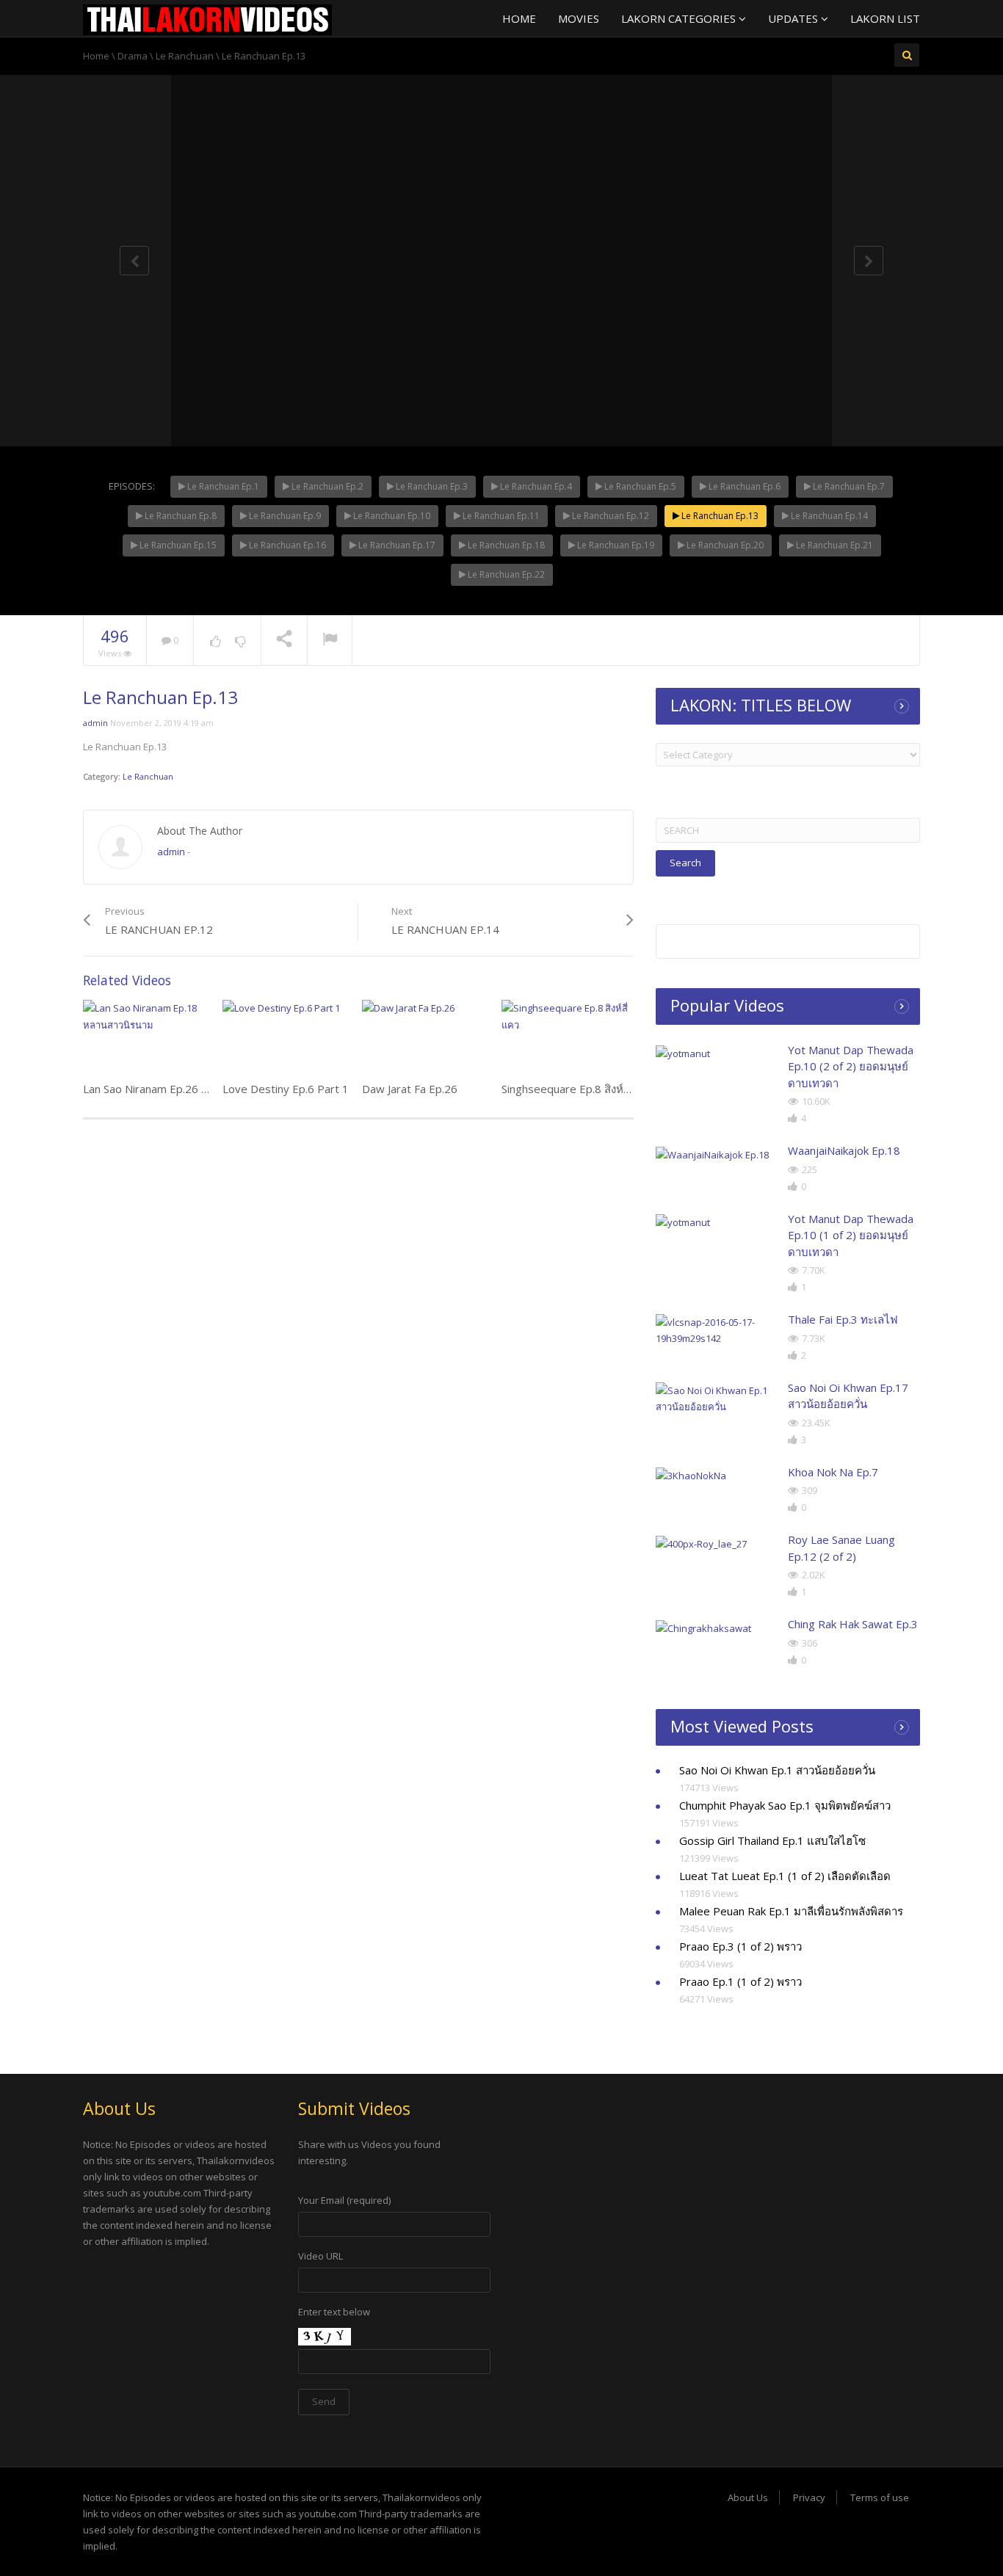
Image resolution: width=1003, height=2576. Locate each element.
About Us (748, 2497)
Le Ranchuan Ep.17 (396, 545)
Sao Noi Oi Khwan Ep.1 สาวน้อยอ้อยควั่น (777, 1770)
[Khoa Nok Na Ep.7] (716, 1476)
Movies (579, 18)
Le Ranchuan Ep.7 (848, 486)
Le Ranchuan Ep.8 (180, 516)
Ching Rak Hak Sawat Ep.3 (853, 1624)
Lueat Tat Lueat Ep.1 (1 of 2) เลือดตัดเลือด (785, 1876)
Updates (794, 18)
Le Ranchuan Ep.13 (719, 516)
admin (95, 723)
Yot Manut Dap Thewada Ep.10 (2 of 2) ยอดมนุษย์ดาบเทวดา (851, 1066)
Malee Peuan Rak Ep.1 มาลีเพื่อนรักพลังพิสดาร (791, 1911)
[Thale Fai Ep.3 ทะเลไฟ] (716, 1330)
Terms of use (880, 2497)
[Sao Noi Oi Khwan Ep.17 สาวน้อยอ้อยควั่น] (716, 1398)
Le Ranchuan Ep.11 (500, 516)
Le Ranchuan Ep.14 (828, 516)
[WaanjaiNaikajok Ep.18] (716, 1154)
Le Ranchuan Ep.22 (505, 574)
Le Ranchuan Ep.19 (615, 545)
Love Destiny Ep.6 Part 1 (286, 1089)
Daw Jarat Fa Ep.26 (410, 1089)
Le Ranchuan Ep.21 (833, 545)
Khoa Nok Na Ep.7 (833, 1472)
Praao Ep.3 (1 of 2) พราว (741, 1946)
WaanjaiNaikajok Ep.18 (844, 1150)
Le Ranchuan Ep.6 (743, 486)
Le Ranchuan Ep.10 (391, 516)
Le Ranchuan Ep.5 (639, 486)
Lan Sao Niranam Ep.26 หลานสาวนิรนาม (182, 1089)
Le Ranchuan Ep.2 (326, 486)
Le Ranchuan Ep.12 (609, 516)
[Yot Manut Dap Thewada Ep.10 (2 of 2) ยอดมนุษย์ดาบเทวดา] (716, 1053)
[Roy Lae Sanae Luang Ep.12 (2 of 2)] (716, 1543)
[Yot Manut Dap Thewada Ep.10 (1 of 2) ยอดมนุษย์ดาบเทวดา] (716, 1222)
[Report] (330, 641)
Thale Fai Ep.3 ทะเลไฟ (843, 1319)
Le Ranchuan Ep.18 (505, 545)
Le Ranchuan (185, 56)
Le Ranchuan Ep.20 (724, 545)
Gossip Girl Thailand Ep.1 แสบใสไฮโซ (772, 1840)
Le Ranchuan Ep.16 (286, 545)
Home (519, 18)
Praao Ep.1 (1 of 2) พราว (741, 1981)
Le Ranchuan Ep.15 (177, 545)
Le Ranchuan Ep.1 (222, 486)
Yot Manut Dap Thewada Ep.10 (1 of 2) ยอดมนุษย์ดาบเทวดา (851, 1235)
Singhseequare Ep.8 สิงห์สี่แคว (576, 1089)
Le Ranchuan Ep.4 (535, 486)
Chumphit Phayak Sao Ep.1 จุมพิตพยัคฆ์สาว (785, 1805)
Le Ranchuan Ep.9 (284, 516)
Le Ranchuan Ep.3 (431, 486)
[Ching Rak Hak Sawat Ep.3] (716, 1628)
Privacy (809, 2497)
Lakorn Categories (680, 18)
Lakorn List (885, 18)
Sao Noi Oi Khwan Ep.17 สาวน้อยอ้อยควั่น (848, 1396)
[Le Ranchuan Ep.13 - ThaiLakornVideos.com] (207, 18)
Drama (133, 56)
